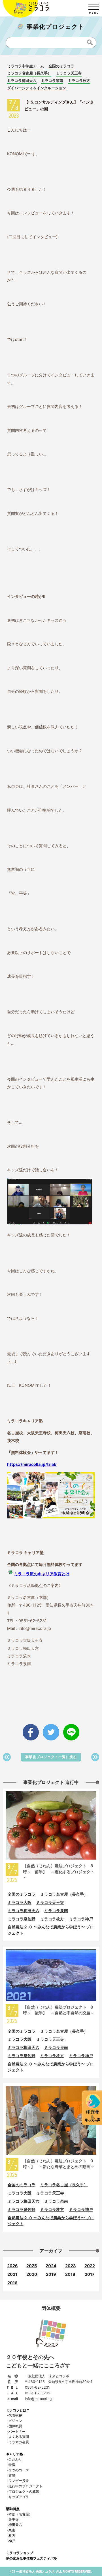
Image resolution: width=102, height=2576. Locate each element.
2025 (32, 2266)
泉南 (12, 2530)
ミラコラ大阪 (20, 1902)
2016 (12, 2283)
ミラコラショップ (20, 2553)
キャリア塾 (14, 2454)
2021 (12, 2274)
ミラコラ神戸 (81, 1919)
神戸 (12, 2541)
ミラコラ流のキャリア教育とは (42, 1574)
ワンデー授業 (19, 2481)
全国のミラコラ (61, 66)
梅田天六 (15, 2525)
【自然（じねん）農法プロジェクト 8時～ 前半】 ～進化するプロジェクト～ (59, 1871)
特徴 (12, 2465)
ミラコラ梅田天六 (22, 80)
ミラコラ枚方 (79, 80)
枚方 (12, 2535)
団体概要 (15, 2426)
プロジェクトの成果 (24, 2491)
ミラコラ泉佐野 (22, 1919)
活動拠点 (13, 2509)
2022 (90, 2266)
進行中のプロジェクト (25, 2486)
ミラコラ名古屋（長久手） (29, 73)
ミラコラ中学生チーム (25, 66)
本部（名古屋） (20, 2514)
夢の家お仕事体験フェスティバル (31, 2558)
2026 (12, 2266)
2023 (70, 2266)
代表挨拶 (15, 2415)
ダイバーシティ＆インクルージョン (37, 88)
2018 (70, 2274)
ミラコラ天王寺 (69, 73)
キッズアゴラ (19, 2497)
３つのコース (19, 2470)
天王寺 (14, 2520)
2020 (32, 2274)
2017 (90, 2274)
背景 (12, 2476)
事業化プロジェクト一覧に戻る (51, 1757)
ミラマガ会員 (19, 2442)
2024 (51, 2266)
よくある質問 (19, 2437)
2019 (51, 2274)
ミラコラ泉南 (52, 80)
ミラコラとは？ (18, 2410)
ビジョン (15, 2421)
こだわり (15, 2459)
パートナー (17, 2431)
